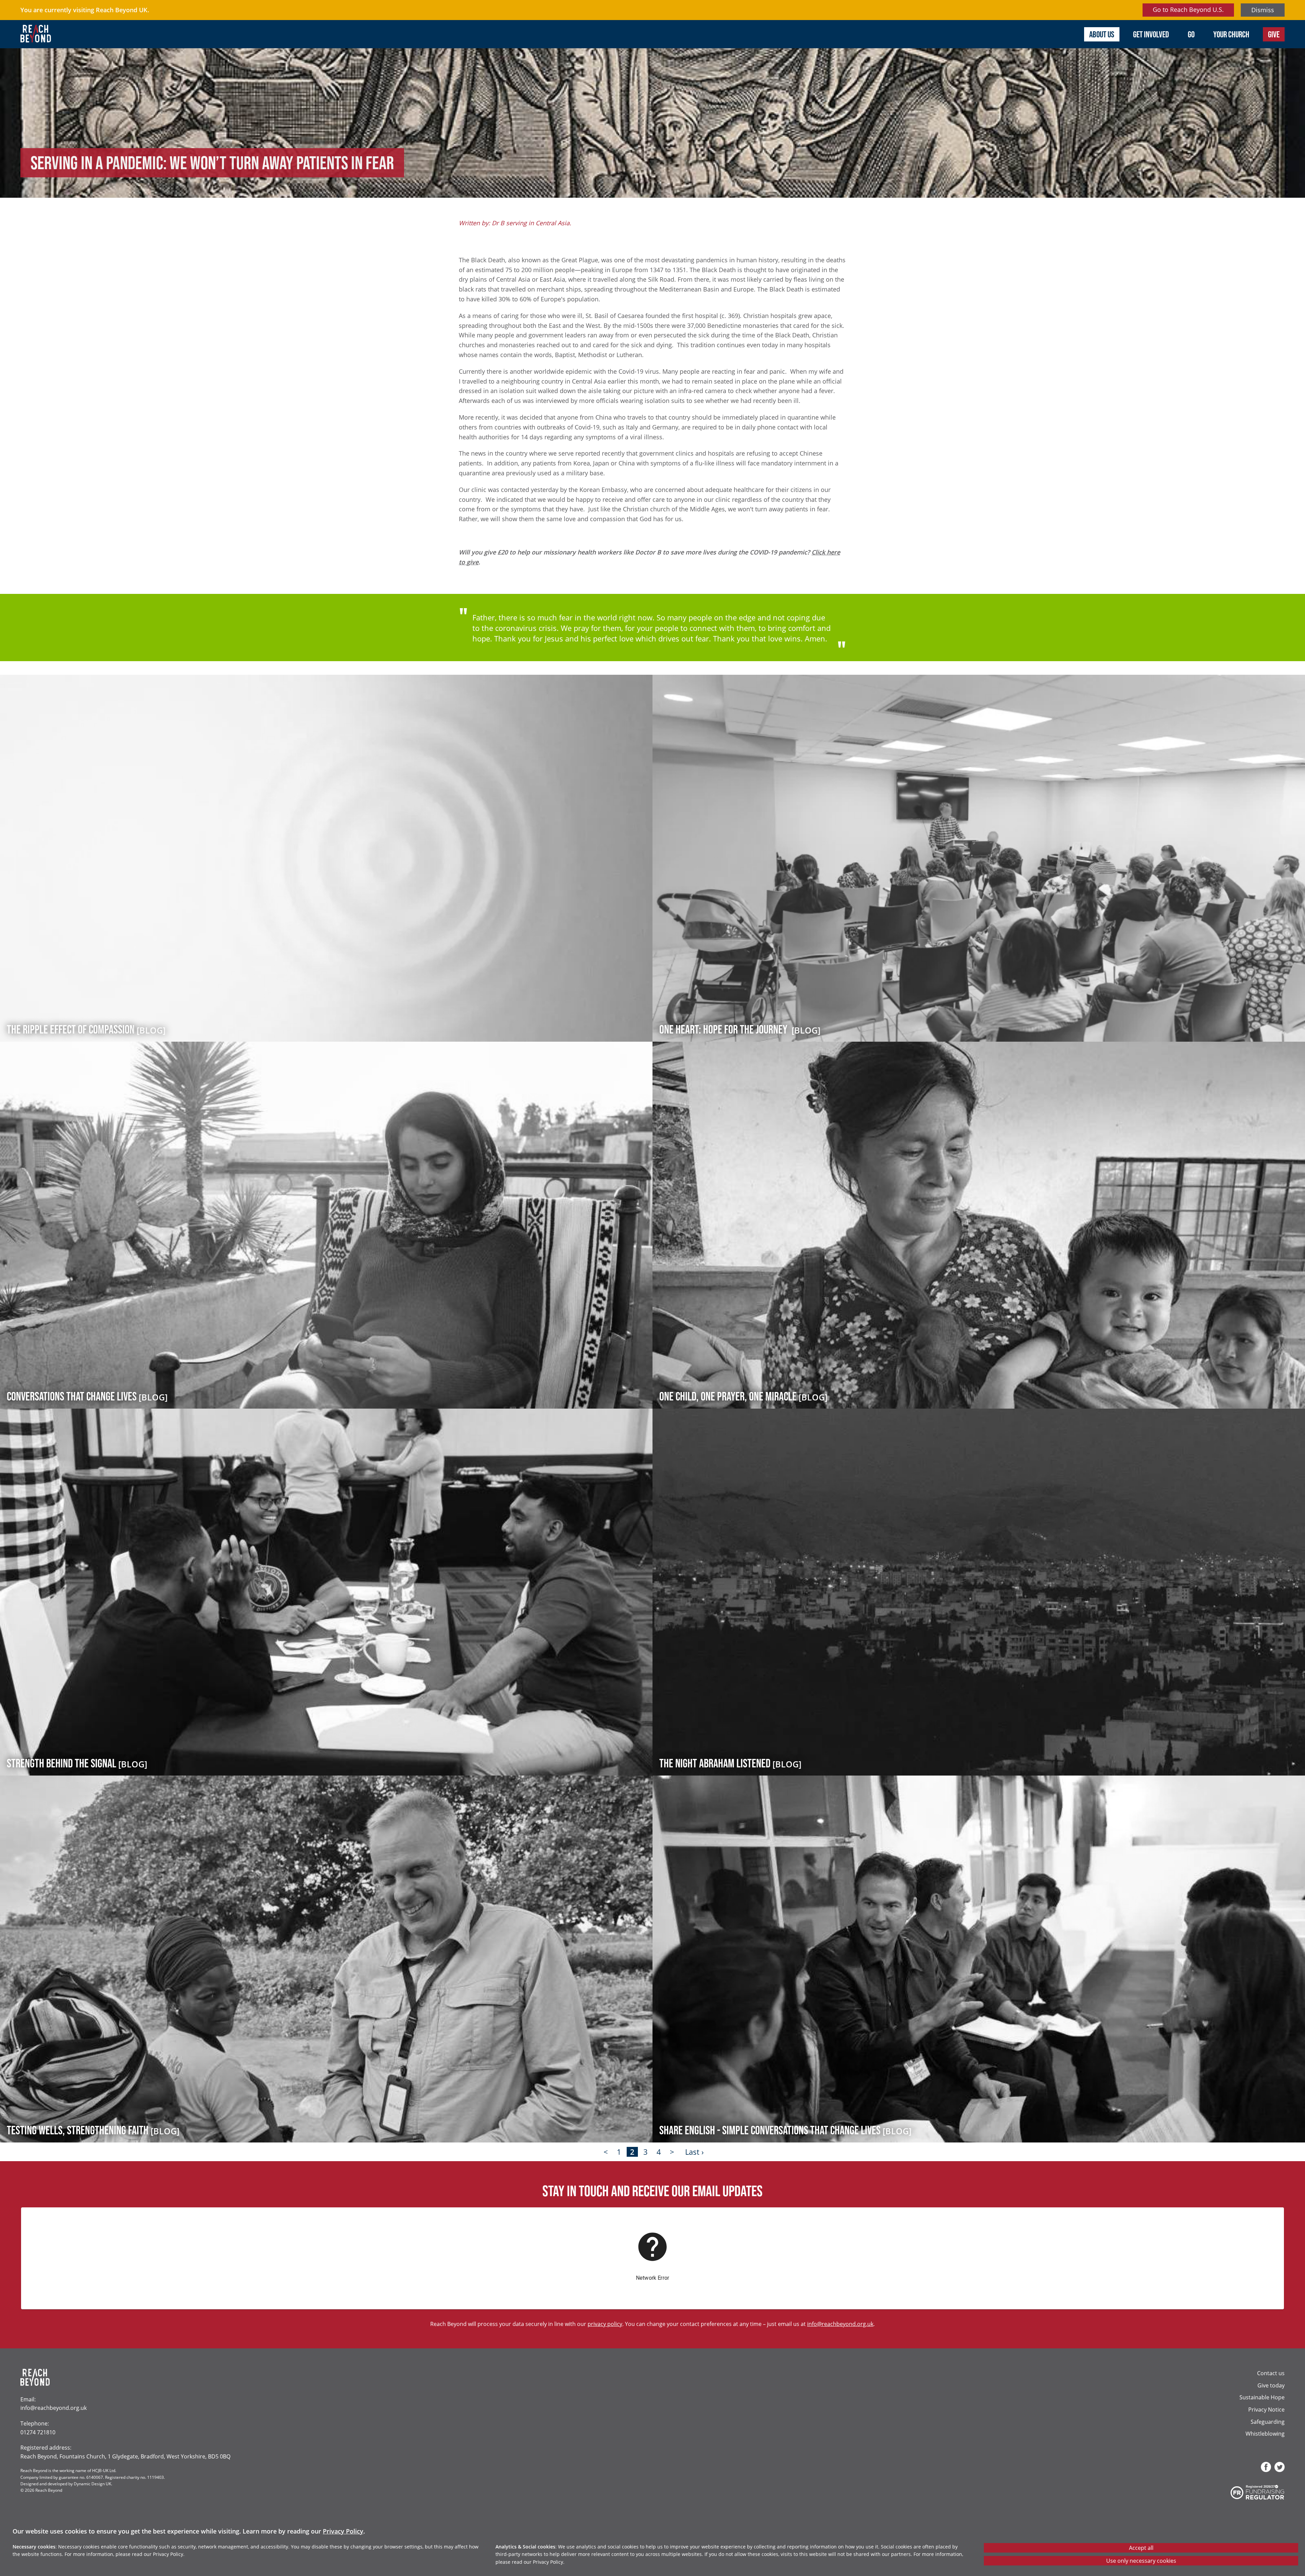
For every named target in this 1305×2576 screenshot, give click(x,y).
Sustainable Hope (1262, 2397)
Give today (1271, 2385)
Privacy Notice (1266, 2409)
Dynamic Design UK (92, 2484)
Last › (694, 2152)
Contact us (1271, 2373)
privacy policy (605, 2324)
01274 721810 (38, 2432)
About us (1102, 34)
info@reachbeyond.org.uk (840, 2324)
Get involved (1151, 34)
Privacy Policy (343, 2531)
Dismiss (1263, 10)
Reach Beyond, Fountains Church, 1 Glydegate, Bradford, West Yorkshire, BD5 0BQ (125, 2456)
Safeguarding (1268, 2422)
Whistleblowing (1265, 2433)
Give (1274, 34)
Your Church (1231, 34)
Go (1191, 34)
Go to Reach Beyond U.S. (1188, 10)
